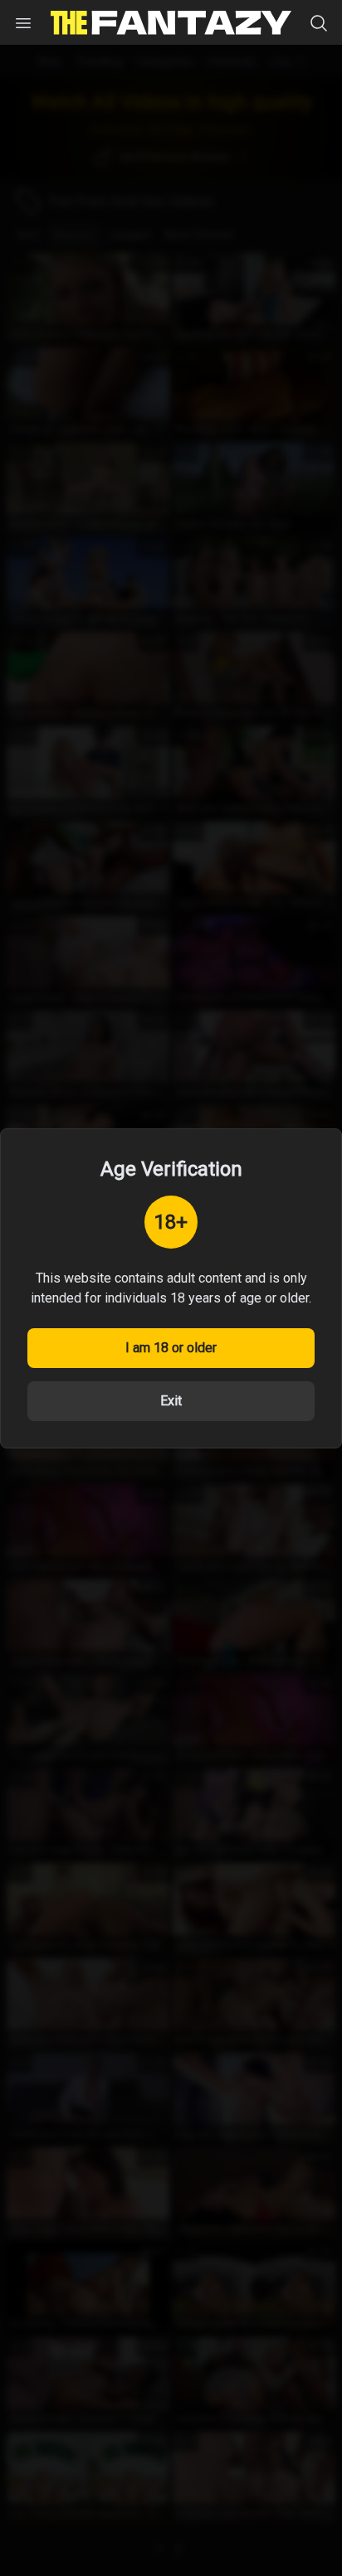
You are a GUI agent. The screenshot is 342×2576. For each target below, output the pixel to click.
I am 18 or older (171, 1348)
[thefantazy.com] (171, 23)
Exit (171, 1401)
